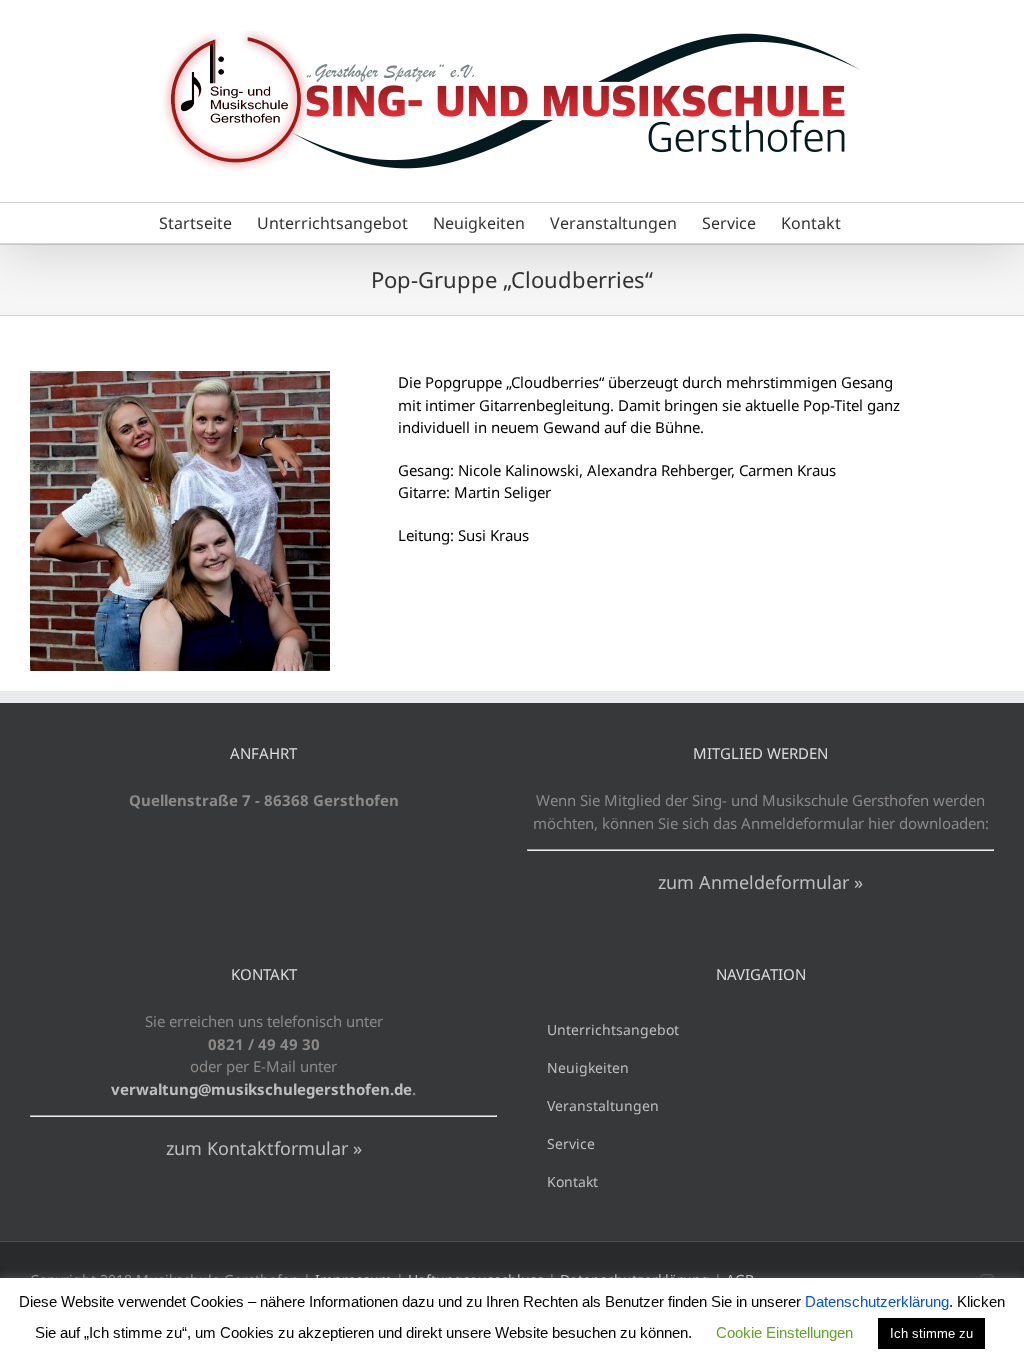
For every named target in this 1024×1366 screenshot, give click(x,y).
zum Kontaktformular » (264, 1148)
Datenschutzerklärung (877, 1301)
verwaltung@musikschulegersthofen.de (261, 1089)
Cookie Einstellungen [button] (784, 1332)
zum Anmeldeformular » (760, 882)
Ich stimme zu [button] (931, 1333)
